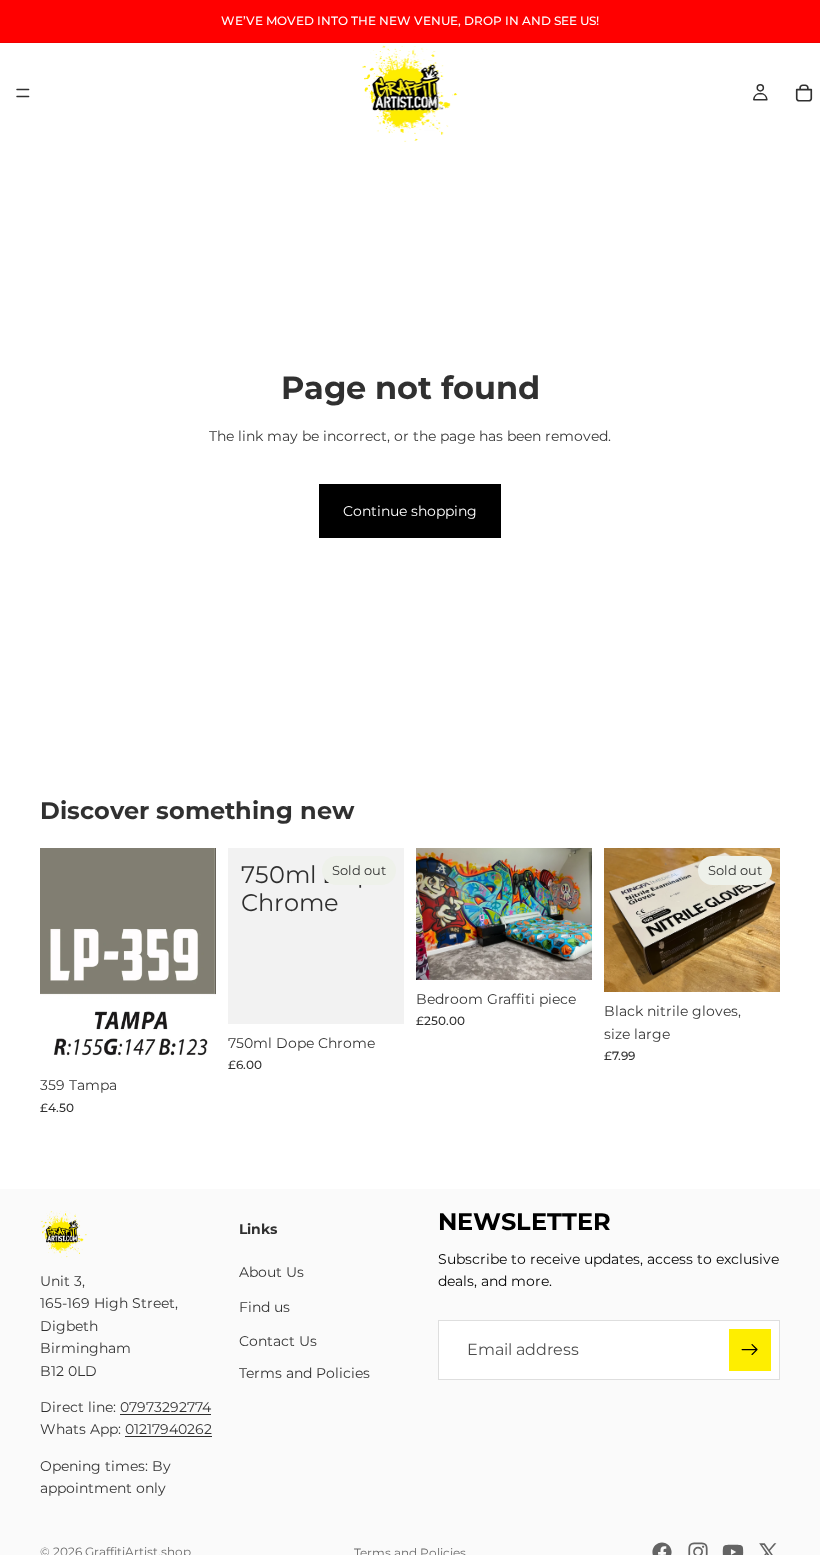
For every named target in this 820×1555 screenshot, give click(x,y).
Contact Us (278, 1341)
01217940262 (168, 1429)
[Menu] (23, 93)
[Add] (185, 1035)
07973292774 (165, 1407)
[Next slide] (570, 914)
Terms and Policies (304, 1373)
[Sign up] (750, 1349)
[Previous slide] (438, 914)
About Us (271, 1272)
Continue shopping (410, 511)
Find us (264, 1306)
